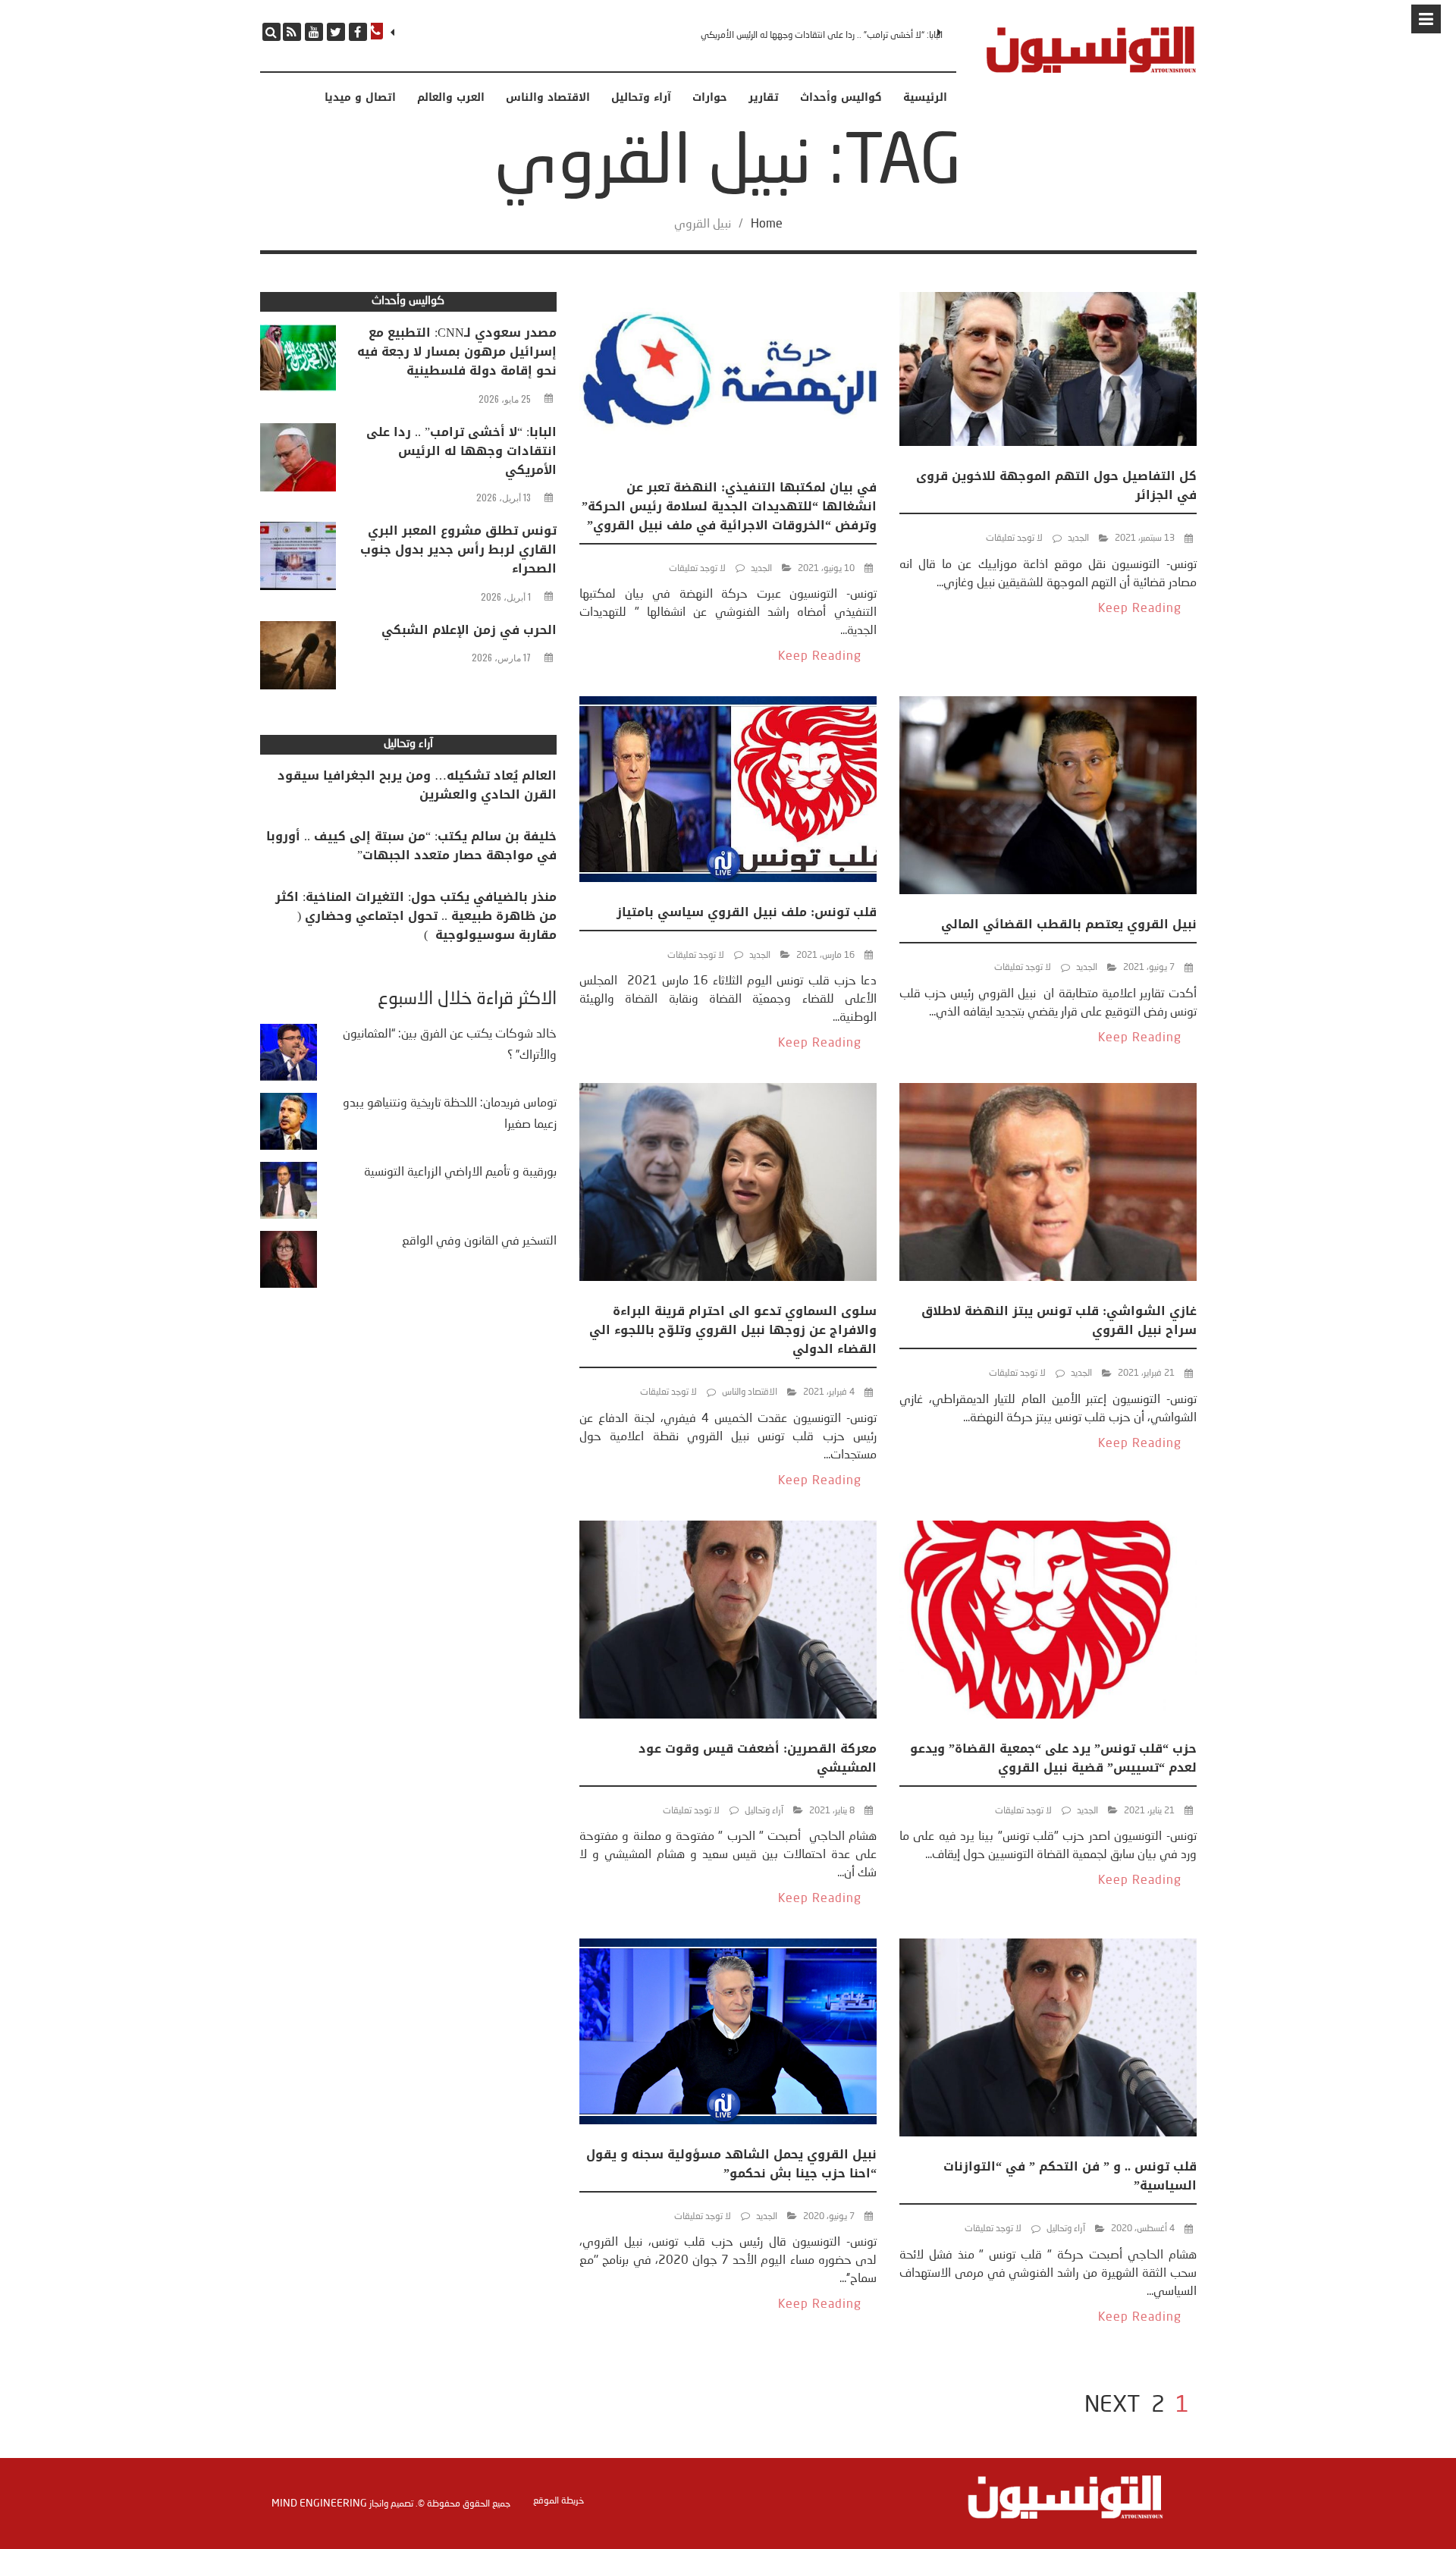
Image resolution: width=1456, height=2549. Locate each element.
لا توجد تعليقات (1014, 538)
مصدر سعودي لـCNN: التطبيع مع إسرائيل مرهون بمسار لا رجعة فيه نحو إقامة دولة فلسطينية (457, 352)
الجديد (1078, 538)
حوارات (710, 98)
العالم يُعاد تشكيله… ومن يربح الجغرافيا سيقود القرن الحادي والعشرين (417, 785)
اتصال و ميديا (360, 98)
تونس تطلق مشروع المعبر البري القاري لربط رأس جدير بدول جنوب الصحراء (458, 549)
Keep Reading (1140, 609)
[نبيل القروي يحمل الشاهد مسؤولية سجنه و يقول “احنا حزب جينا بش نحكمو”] (728, 2034)
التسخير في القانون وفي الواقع (479, 1242)
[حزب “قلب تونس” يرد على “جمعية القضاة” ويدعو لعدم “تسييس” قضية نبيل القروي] (1048, 1623)
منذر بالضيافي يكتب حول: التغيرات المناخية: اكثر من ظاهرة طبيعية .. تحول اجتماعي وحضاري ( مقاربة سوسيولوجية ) (416, 916)
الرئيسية (925, 98)
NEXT (1112, 2406)
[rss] (292, 32)
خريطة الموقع (559, 2501)
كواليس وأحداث (841, 98)
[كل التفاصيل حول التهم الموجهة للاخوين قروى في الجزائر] (1048, 372)
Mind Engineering (319, 2503)
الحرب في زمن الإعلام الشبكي (469, 630)
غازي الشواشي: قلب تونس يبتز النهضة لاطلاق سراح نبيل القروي (1059, 1320)
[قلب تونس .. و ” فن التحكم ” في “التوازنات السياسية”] (1048, 2040)
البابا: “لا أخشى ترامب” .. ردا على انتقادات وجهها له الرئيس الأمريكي (822, 36)
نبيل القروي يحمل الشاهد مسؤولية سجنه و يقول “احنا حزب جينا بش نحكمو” (731, 2164)
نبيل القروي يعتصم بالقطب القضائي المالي (1069, 924)
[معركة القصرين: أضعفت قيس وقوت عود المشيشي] (728, 1623)
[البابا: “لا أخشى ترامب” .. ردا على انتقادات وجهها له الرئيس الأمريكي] (298, 461)
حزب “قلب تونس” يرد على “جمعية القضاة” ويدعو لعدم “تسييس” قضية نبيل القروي (1053, 1758)
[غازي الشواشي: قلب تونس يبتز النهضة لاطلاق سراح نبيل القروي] (1048, 1185)
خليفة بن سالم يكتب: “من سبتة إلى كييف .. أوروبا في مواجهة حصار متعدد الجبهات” (411, 846)
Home (767, 224)
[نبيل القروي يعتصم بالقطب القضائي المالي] (1048, 798)
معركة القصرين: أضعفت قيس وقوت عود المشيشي (758, 1758)
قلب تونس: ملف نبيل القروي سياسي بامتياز (747, 912)
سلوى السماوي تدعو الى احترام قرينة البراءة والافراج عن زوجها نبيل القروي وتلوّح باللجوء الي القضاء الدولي (733, 1330)
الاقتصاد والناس (548, 98)
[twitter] (336, 32)
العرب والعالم (451, 98)
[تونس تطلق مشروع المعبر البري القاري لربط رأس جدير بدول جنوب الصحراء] (298, 560)
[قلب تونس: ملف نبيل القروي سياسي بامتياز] (728, 792)
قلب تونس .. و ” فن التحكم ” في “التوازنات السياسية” (1070, 2176)
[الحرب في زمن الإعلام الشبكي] (298, 659)
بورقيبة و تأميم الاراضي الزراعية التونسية (460, 1172)
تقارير (764, 98)
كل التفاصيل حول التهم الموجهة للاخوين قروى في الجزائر (1056, 485)
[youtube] (314, 32)
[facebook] (358, 32)
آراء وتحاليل (641, 98)
